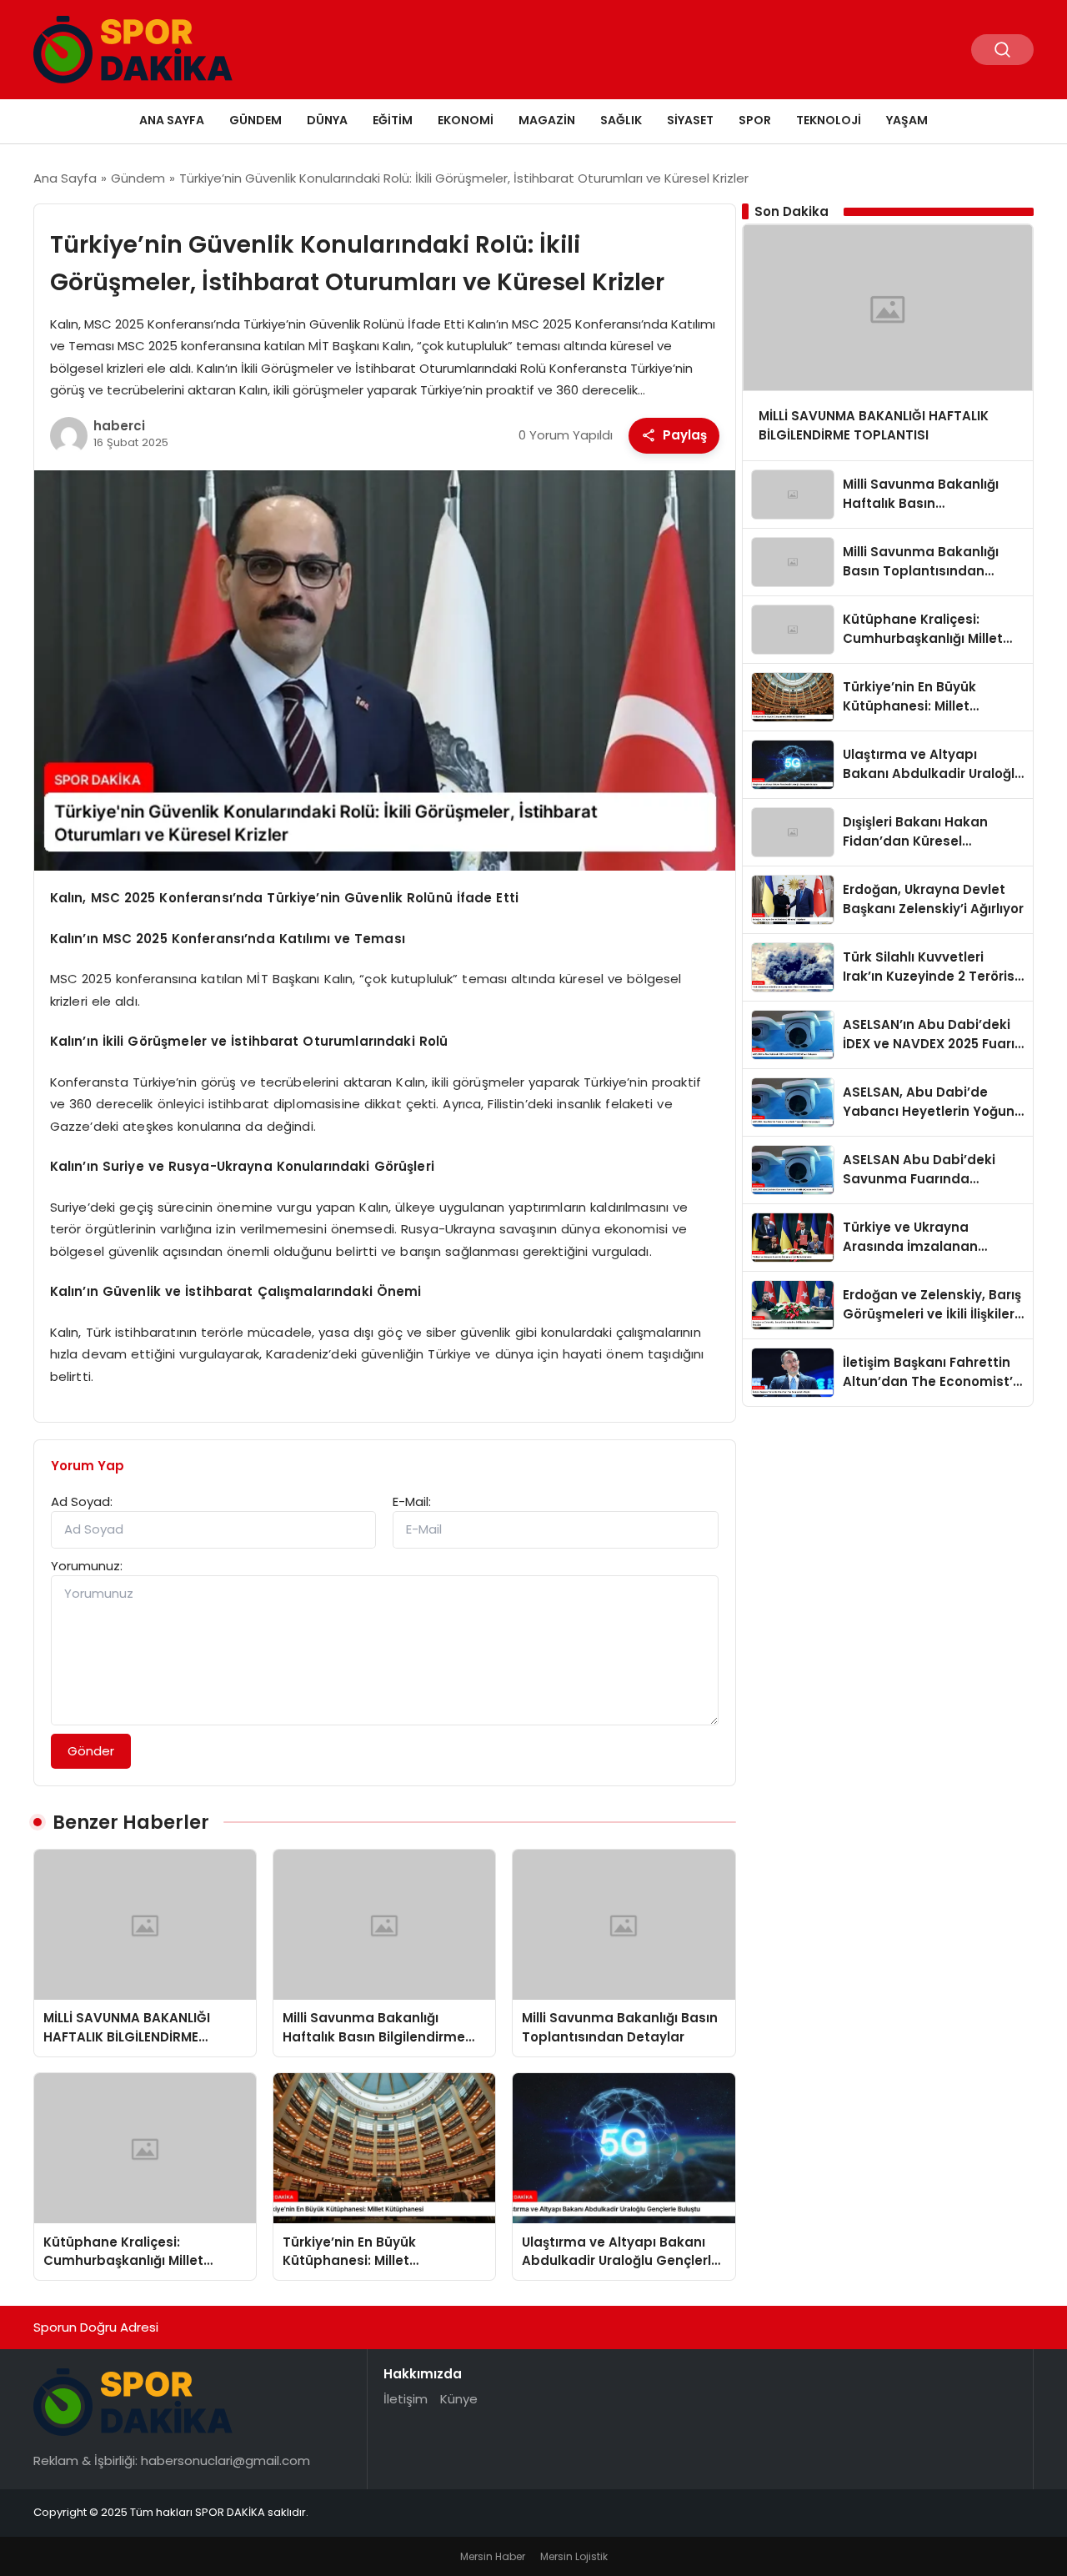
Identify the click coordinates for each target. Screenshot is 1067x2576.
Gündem (255, 120)
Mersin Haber (493, 2556)
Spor (755, 120)
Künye (459, 2399)
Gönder (91, 1751)
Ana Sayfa (172, 120)
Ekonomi (466, 120)
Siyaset (690, 120)
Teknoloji (829, 120)
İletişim (406, 2399)
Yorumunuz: (87, 1566)
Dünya (327, 120)
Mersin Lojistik (574, 2556)
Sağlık (621, 120)
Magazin (547, 120)
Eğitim (393, 120)
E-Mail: (412, 1501)
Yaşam (907, 120)
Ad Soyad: (82, 1501)
